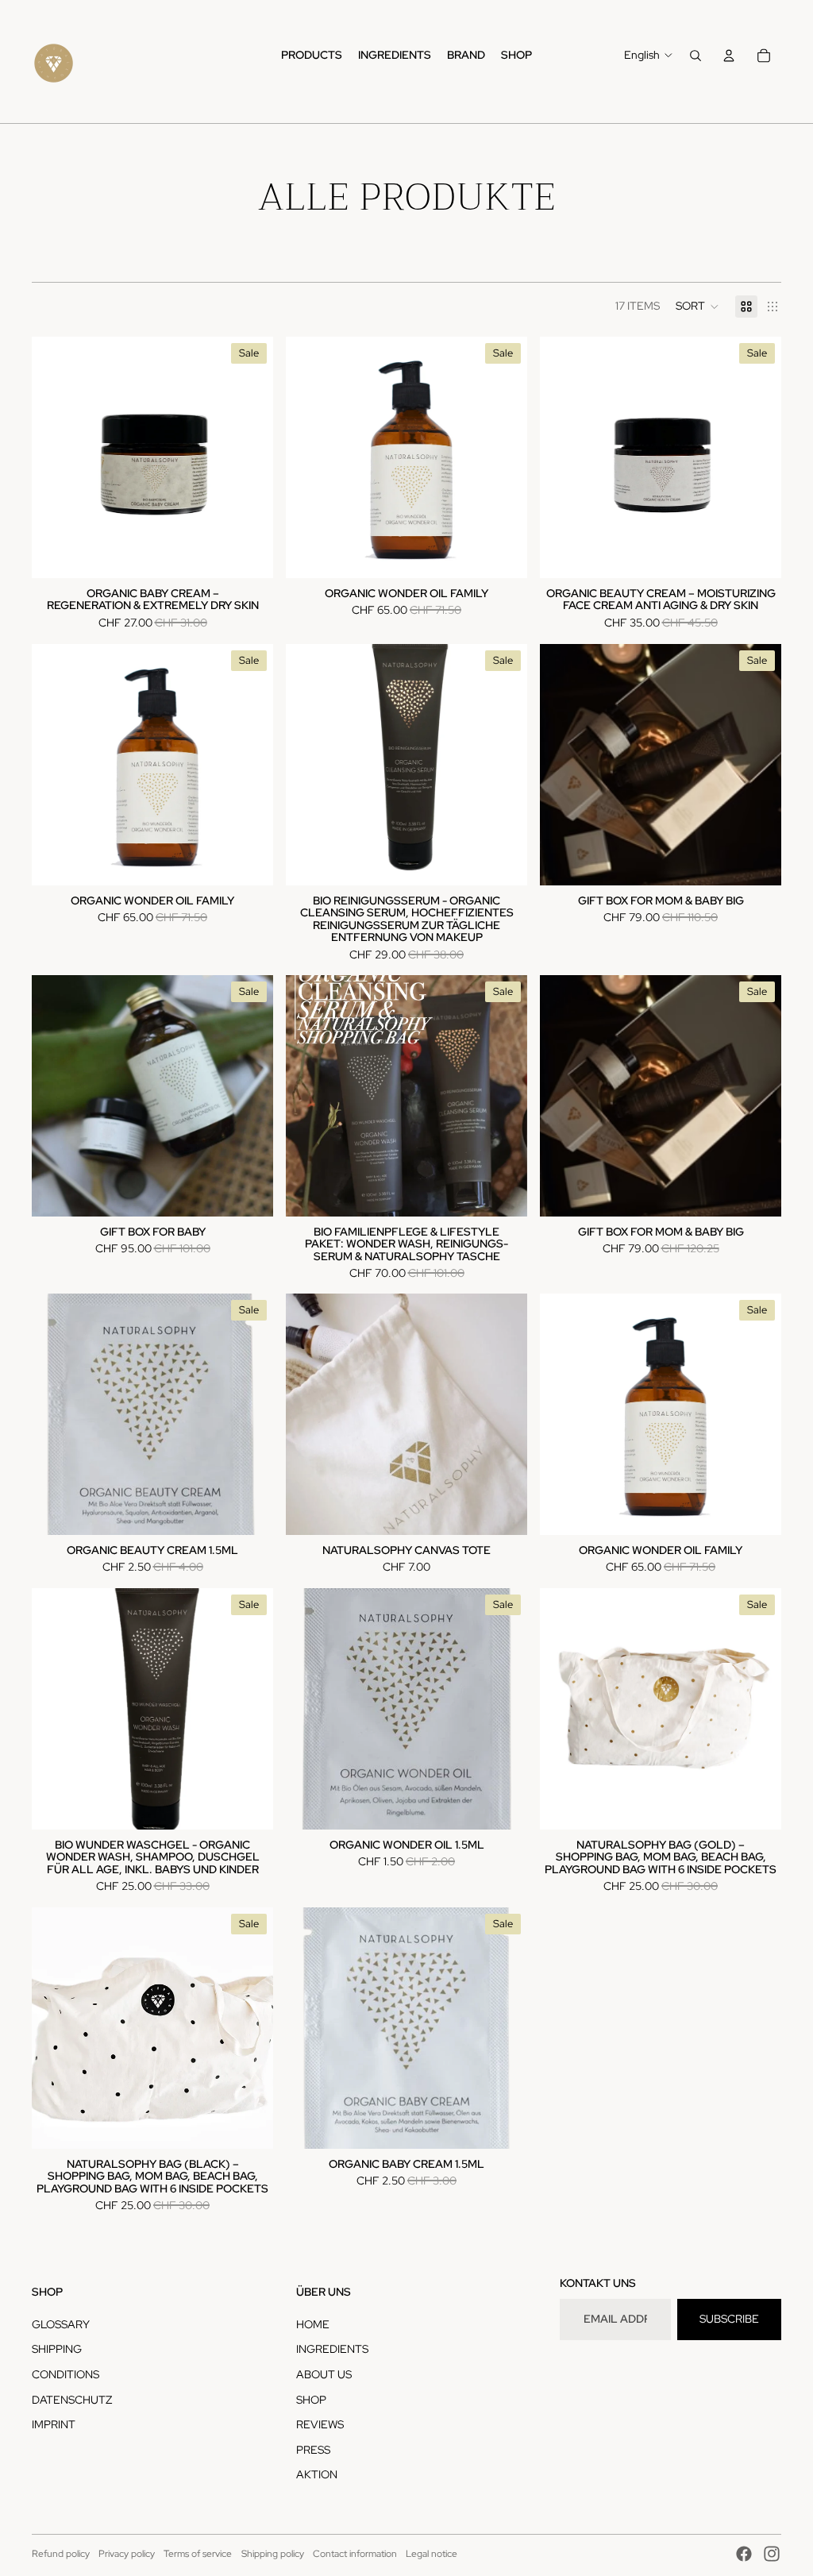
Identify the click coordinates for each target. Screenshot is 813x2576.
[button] (697, 307)
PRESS (313, 2450)
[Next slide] (249, 457)
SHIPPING (57, 2349)
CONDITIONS (66, 2374)
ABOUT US (324, 2374)
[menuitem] (312, 56)
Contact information (355, 2554)
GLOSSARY (61, 2324)
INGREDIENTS (332, 2349)
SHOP (311, 2400)
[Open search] (695, 56)
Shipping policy (273, 2554)
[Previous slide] (56, 457)
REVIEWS (320, 2424)
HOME (313, 2324)
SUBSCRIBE (729, 2319)
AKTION (317, 2474)
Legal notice (432, 2554)
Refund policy (61, 2554)
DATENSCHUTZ (72, 2400)
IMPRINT (54, 2424)
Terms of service (198, 2554)
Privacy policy (127, 2554)
